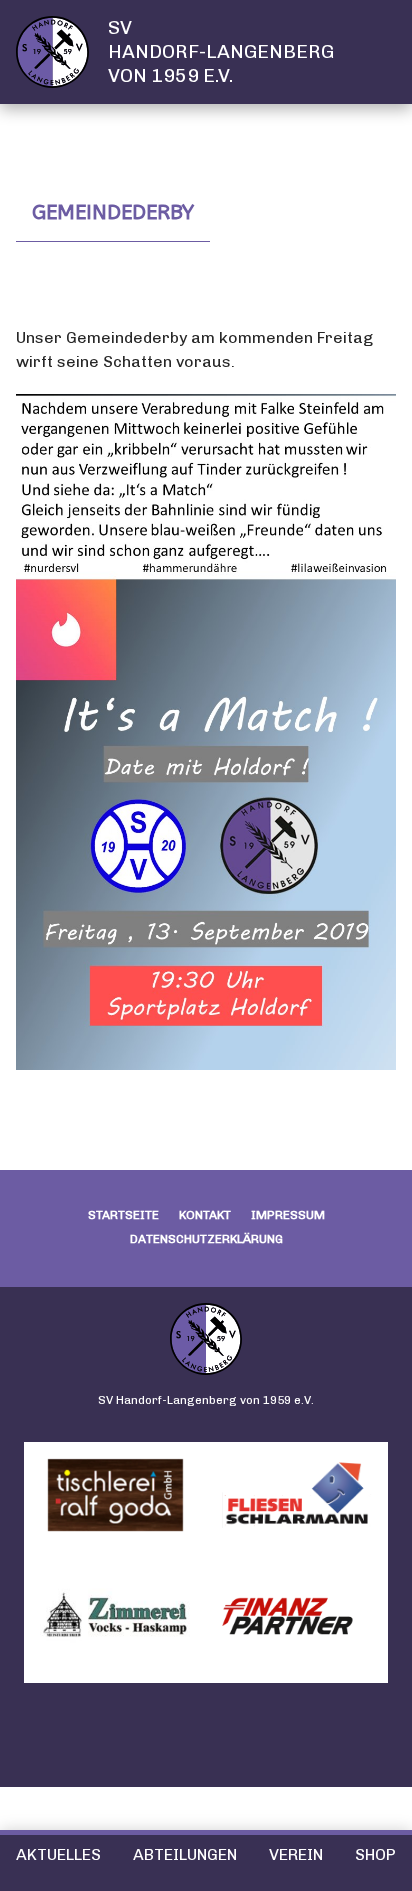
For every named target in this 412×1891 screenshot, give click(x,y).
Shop (375, 1854)
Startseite (123, 1215)
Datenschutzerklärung (206, 1239)
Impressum (288, 1215)
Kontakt (205, 1215)
